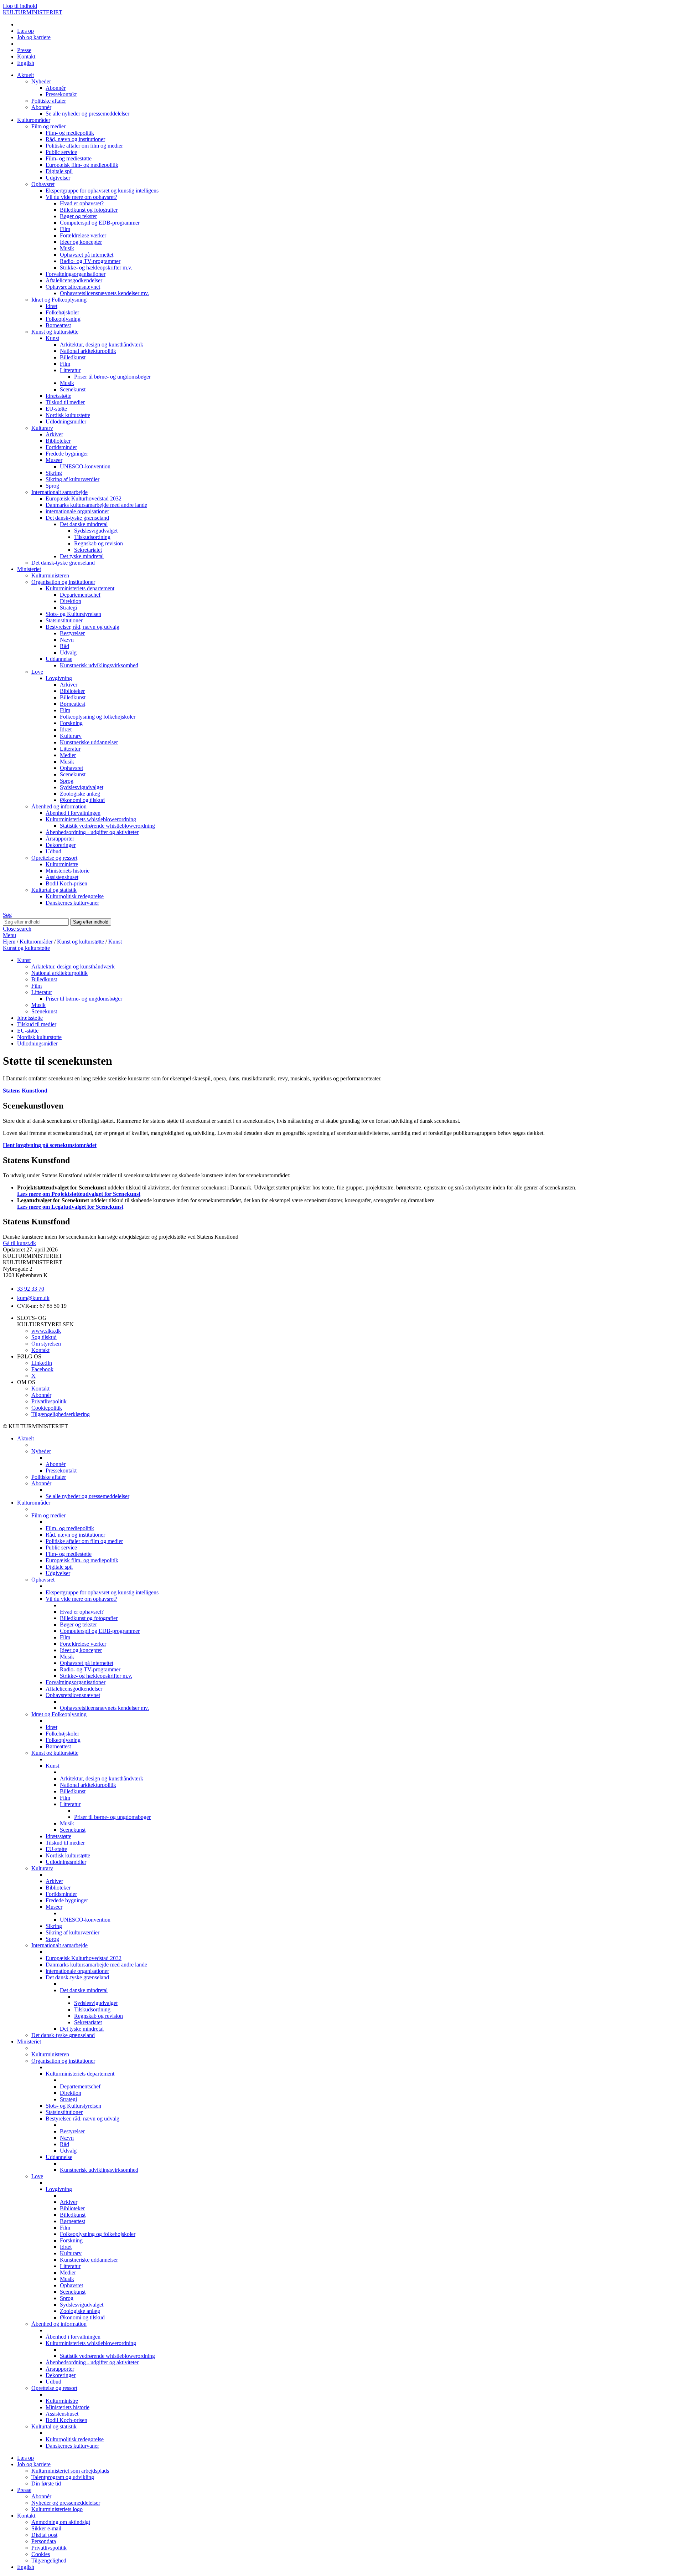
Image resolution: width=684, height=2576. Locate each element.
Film (65, 229)
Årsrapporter (60, 839)
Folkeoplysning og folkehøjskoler (98, 717)
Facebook (42, 1369)
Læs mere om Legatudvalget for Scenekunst (70, 1207)
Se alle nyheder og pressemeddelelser (87, 114)
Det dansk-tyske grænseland (77, 518)
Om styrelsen (46, 1344)
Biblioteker (58, 441)
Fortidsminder (61, 447)
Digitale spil (59, 171)
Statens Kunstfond (25, 1091)
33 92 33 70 (31, 1289)
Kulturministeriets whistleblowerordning (91, 819)
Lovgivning (59, 678)
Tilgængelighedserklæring (61, 1414)
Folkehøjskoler (62, 312)
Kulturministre (62, 864)
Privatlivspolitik (49, 1401)
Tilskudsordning (92, 537)
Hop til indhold (20, 6)
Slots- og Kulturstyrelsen (73, 614)
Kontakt (26, 56)
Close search (17, 929)
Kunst (52, 338)
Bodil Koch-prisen (66, 883)
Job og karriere (34, 37)
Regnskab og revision (99, 543)
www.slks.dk (46, 1331)
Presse (24, 50)
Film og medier (48, 126)
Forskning (71, 723)
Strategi (68, 608)
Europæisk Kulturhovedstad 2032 (84, 498)
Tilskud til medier (65, 402)
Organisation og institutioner (63, 582)
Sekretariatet (88, 550)
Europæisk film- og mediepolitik (82, 165)
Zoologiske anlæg (80, 794)
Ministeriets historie (68, 871)
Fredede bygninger (67, 454)
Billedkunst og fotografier (89, 210)
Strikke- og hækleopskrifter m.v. (96, 268)
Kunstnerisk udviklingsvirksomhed (99, 665)
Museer (54, 460)
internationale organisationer (77, 511)
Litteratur (70, 370)
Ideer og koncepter (81, 242)
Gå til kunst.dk (19, 1243)
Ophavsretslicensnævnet (73, 287)
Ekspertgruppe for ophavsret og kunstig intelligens (102, 191)
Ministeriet (29, 569)
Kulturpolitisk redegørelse (75, 896)
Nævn (67, 640)
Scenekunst (73, 389)
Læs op (25, 31)
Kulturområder (34, 120)
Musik (67, 248)
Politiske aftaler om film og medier (84, 146)
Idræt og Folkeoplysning (59, 300)
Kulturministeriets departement (80, 588)
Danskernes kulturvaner (72, 903)
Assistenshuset (62, 877)
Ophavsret (43, 184)
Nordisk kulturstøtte (68, 415)
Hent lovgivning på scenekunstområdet (50, 1145)
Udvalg (68, 652)
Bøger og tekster (78, 216)
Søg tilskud (44, 1337)
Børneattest (58, 325)
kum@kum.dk (33, 1298)
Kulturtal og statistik (54, 890)
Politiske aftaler (49, 101)
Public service (61, 152)
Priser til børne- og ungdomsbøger (112, 377)
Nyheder (41, 81)
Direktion (71, 601)
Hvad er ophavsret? (82, 203)
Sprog (52, 486)
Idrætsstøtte (58, 396)
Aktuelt (25, 75)
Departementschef (80, 595)
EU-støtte (56, 409)
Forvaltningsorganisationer (76, 274)
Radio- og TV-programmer (90, 261)
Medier (68, 755)
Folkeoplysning (63, 319)
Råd (64, 646)
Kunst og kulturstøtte (55, 332)
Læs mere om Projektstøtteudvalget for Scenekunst (79, 1194)
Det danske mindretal (84, 524)
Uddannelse (59, 659)
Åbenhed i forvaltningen (73, 813)
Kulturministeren (50, 575)
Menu (9, 935)
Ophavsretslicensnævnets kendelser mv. (104, 293)
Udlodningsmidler (66, 421)
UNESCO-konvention (85, 466)
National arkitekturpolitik (88, 351)
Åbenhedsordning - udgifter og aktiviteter (92, 832)
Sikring (54, 473)
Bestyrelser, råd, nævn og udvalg (82, 627)
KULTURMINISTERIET (33, 12)
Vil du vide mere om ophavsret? (81, 197)
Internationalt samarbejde (59, 492)
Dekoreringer (61, 845)
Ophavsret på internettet (87, 255)
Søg (7, 915)
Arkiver (54, 434)
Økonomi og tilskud (82, 800)
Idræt (51, 306)
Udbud (53, 851)
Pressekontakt (61, 94)
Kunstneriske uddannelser (89, 742)
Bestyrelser (72, 633)
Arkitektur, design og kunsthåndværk (102, 345)
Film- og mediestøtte (69, 158)
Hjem (9, 942)
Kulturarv (42, 428)
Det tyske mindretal (82, 556)
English (26, 63)
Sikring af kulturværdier (72, 479)
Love (37, 672)
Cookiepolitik (47, 1408)
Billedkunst (73, 357)
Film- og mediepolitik (70, 133)
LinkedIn (42, 1363)
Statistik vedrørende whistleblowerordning (107, 826)
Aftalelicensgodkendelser (74, 280)
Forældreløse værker (83, 235)
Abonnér (56, 88)
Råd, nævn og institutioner (75, 139)
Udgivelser (58, 178)
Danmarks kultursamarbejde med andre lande (96, 505)
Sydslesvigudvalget (96, 531)
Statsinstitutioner (64, 620)
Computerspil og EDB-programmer (100, 223)
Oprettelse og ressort (54, 858)
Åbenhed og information (59, 806)
